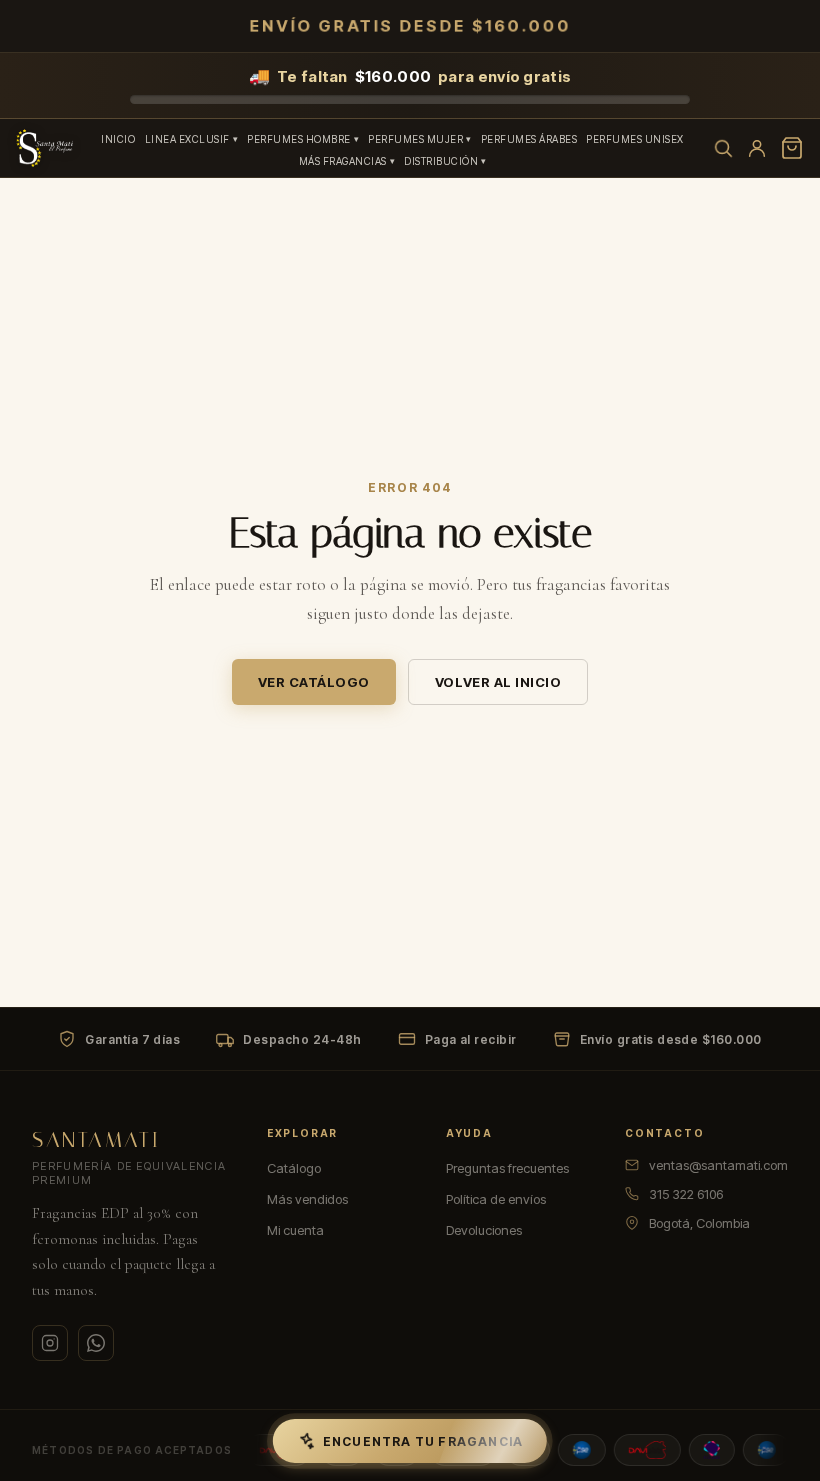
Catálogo (294, 1168)
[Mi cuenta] (757, 148)
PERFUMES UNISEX (635, 139)
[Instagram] (50, 1343)
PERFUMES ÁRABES (529, 139)
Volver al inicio (498, 682)
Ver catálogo (314, 682)
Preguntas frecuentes (507, 1168)
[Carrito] (792, 148)
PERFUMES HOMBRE (299, 139)
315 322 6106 (686, 1194)
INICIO (118, 139)
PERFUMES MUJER (415, 139)
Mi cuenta (295, 1230)
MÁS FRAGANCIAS (343, 161)
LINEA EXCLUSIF (187, 139)
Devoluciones (484, 1230)
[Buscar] (723, 148)
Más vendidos (307, 1199)
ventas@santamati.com (718, 1165)
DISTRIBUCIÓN (441, 161)
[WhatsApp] (96, 1343)
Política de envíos (496, 1199)
